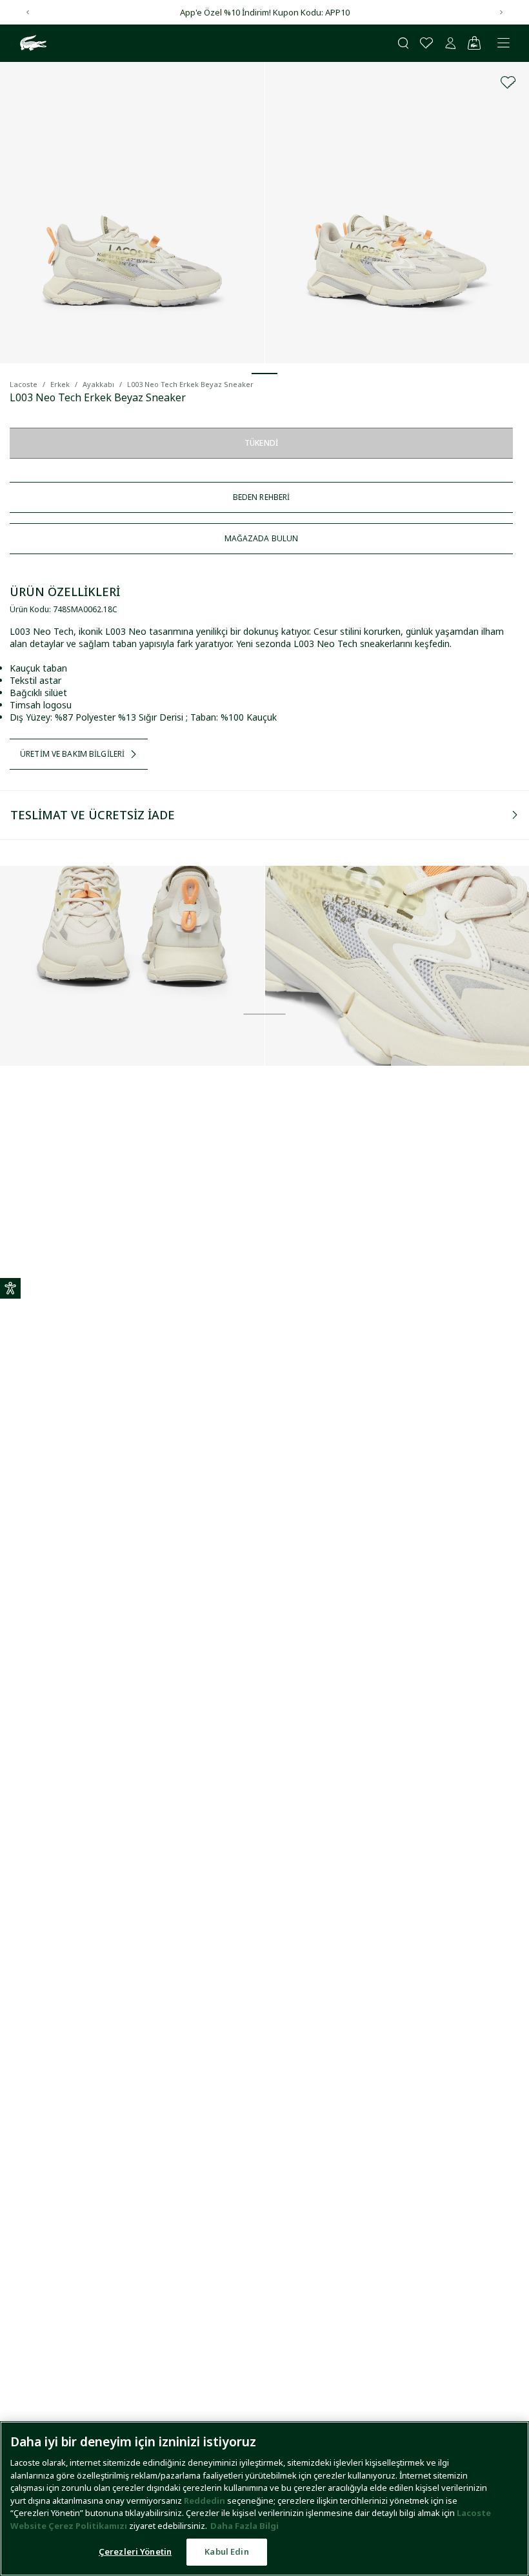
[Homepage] (32, 43)
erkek (60, 384)
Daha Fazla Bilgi (245, 2526)
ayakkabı (98, 384)
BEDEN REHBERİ (262, 497)
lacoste (24, 384)
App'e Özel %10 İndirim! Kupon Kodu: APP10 (265, 12)
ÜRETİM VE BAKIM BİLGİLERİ (72, 754)
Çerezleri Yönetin (135, 2551)
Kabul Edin (226, 2551)
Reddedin (205, 2501)
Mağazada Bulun (262, 538)
